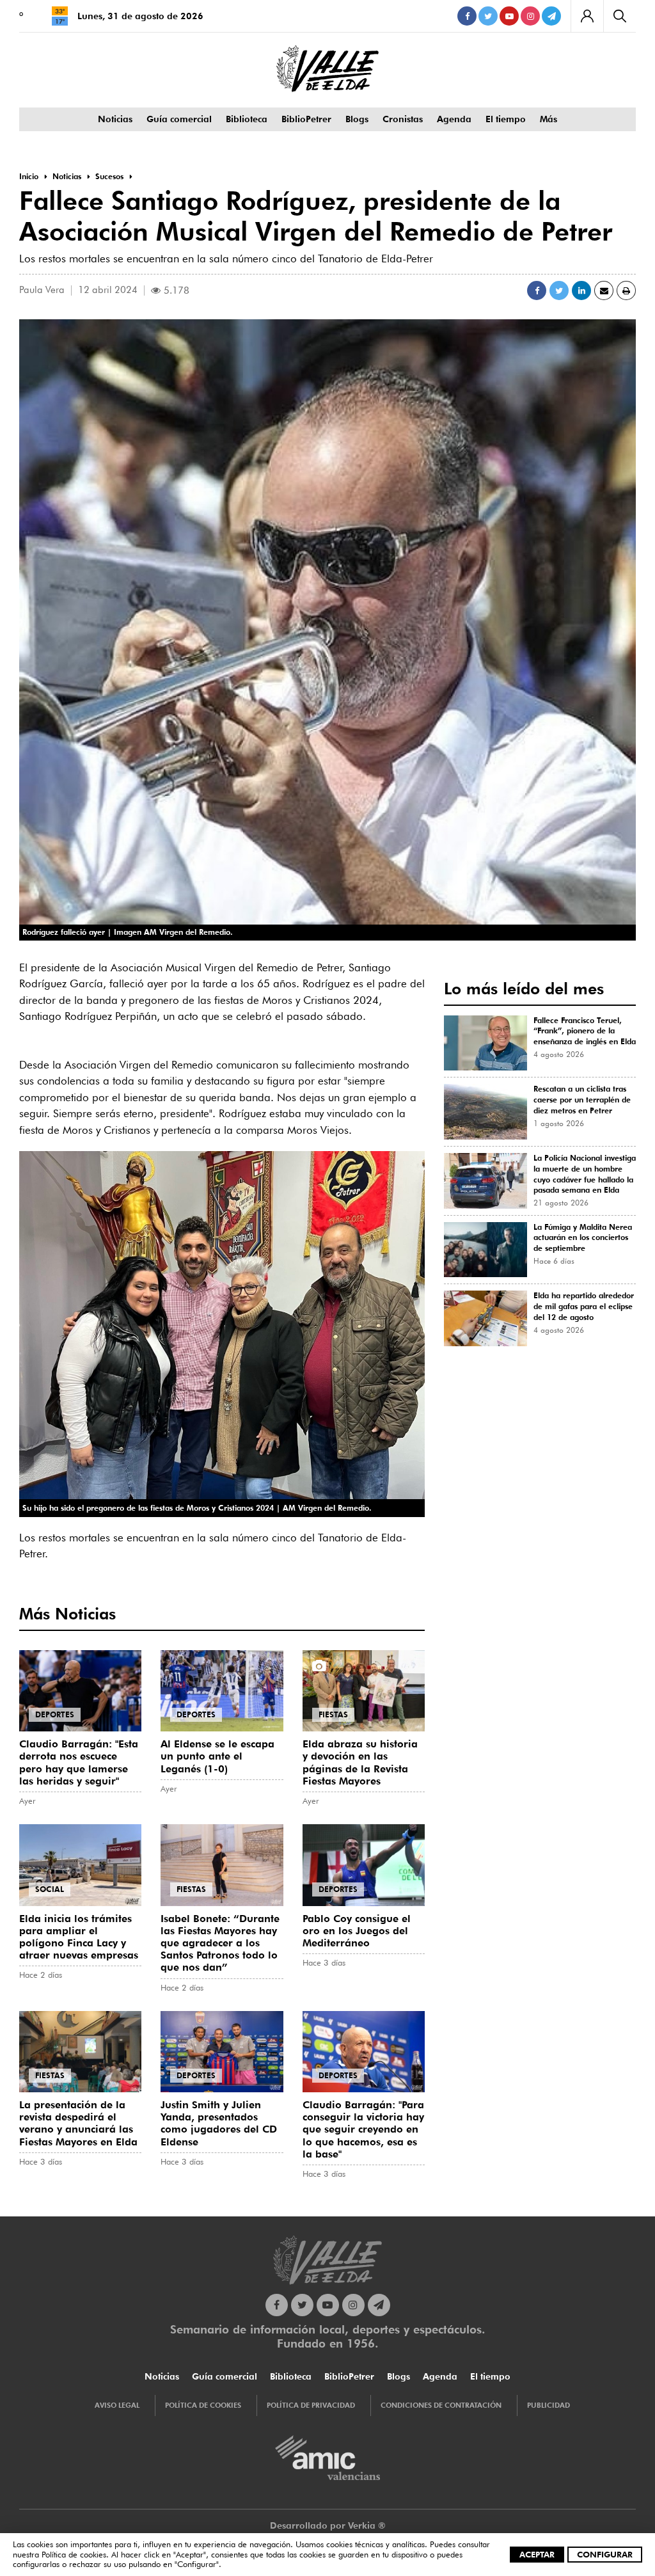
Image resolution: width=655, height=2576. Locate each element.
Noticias (115, 119)
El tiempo (506, 119)
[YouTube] (509, 16)
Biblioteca (247, 119)
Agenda (454, 119)
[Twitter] (488, 16)
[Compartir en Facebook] (537, 290)
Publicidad (548, 2405)
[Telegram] (551, 16)
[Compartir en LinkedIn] (581, 290)
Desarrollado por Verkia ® (328, 2525)
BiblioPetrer (306, 119)
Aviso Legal (117, 2405)
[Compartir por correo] (604, 290)
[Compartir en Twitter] (559, 290)
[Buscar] (619, 16)
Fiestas (333, 1714)
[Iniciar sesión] (587, 16)
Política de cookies (74, 2554)
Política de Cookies (203, 2405)
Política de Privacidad (311, 2405)
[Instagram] (530, 16)
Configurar (605, 2554)
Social (50, 1889)
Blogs (357, 119)
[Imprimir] (626, 290)
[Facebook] (467, 16)
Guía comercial (179, 119)
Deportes (55, 1714)
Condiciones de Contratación (441, 2405)
